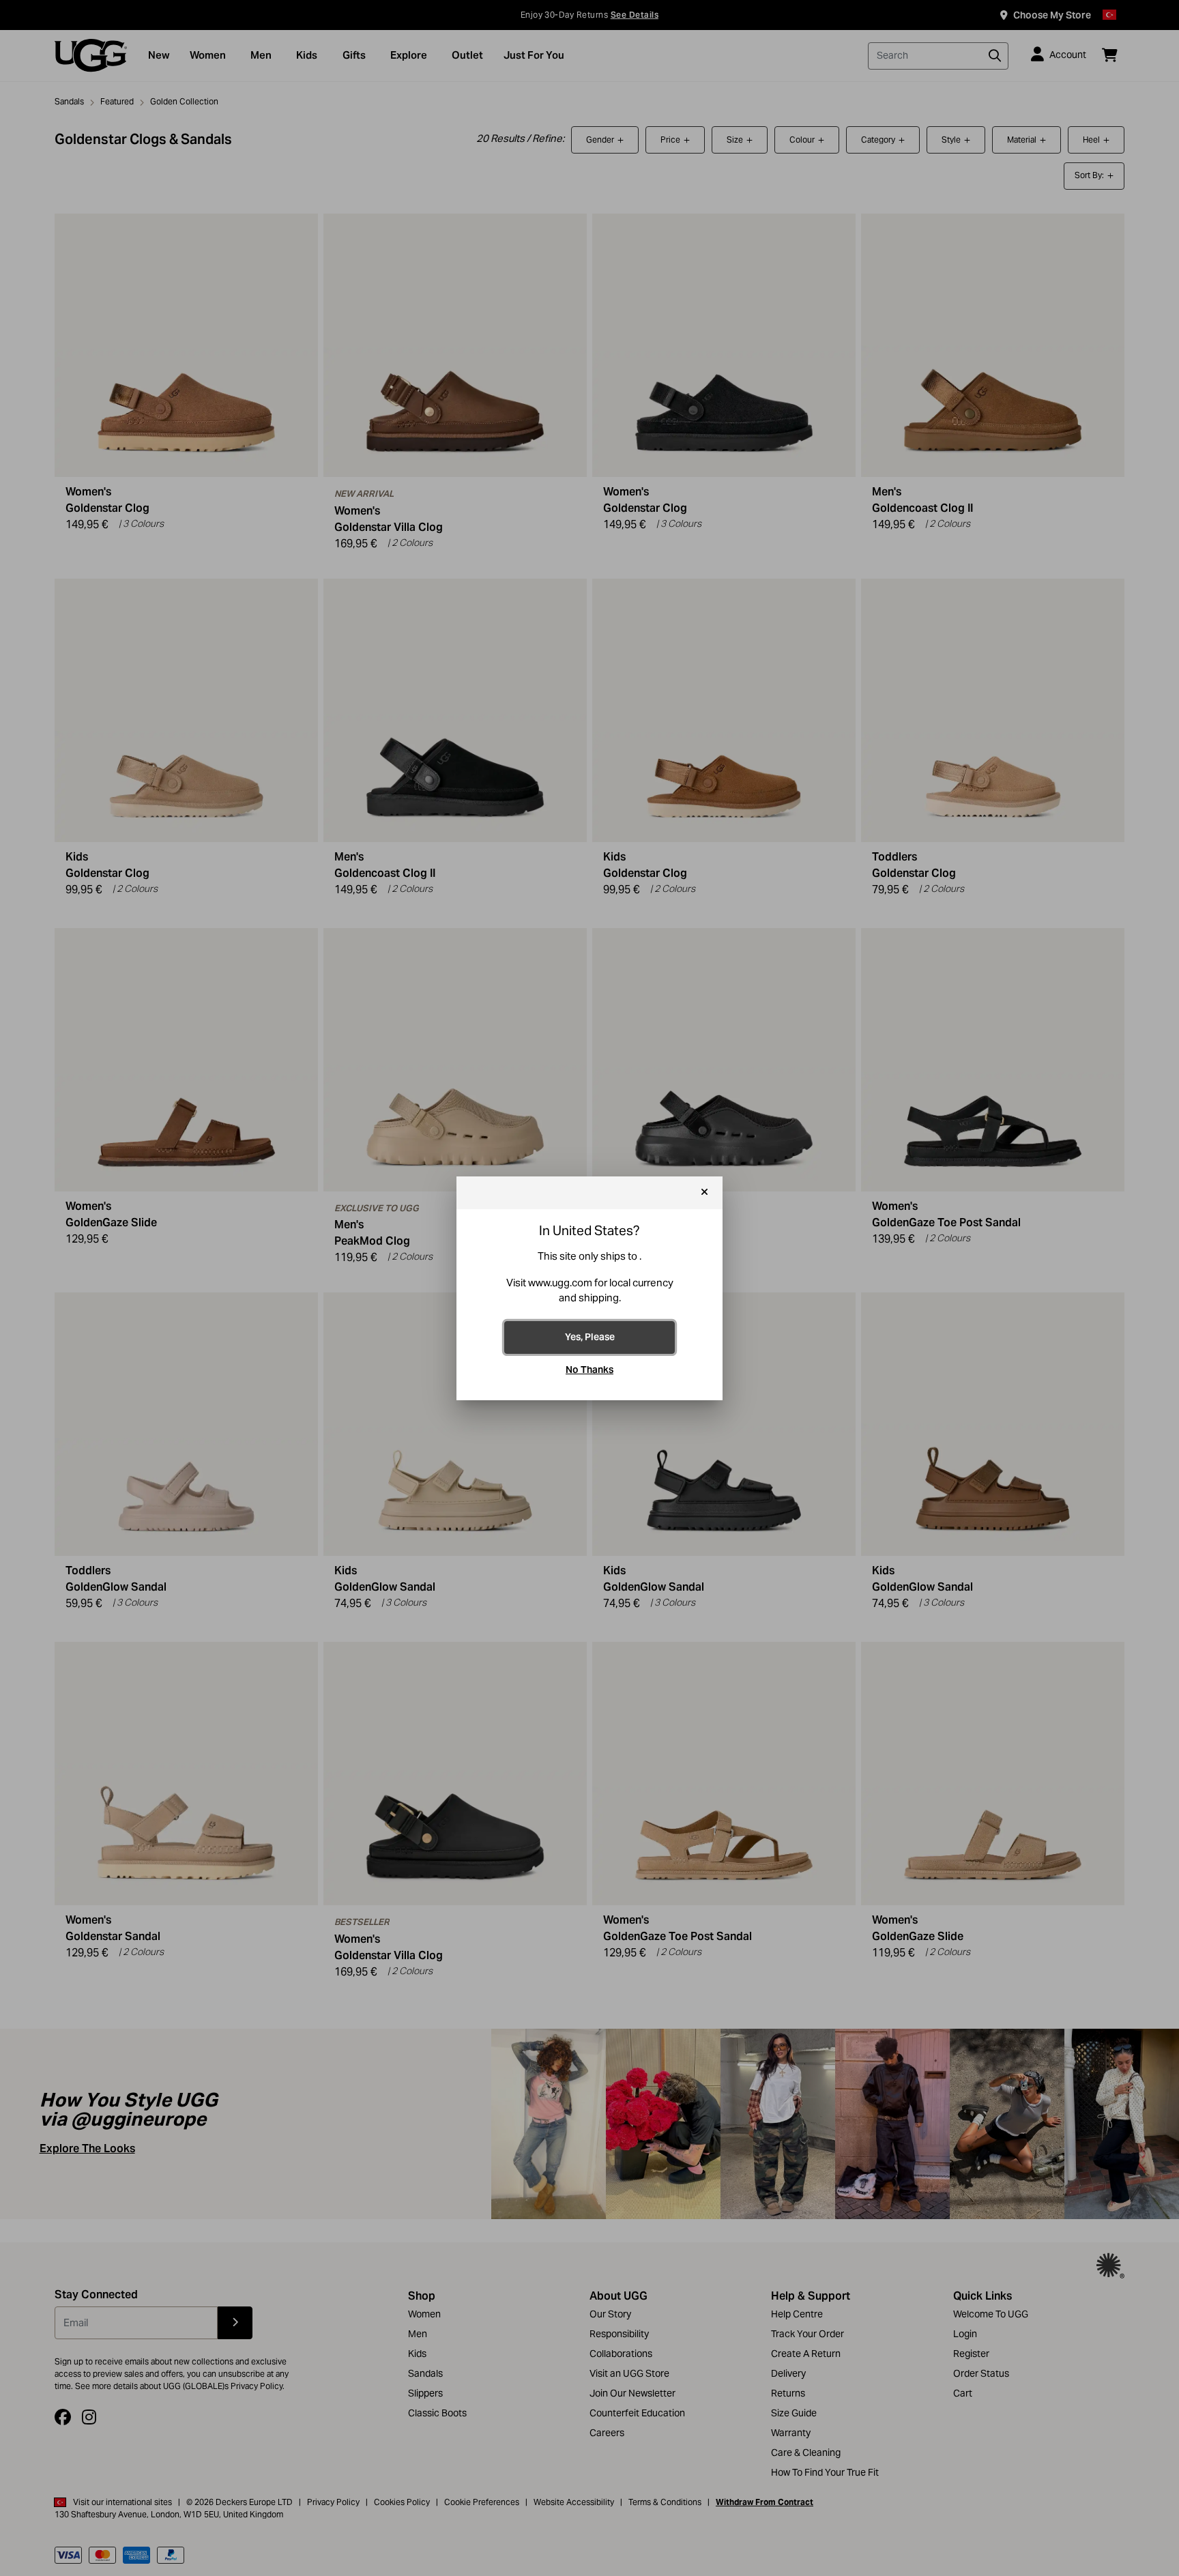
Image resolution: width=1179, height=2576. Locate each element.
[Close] (704, 1193)
